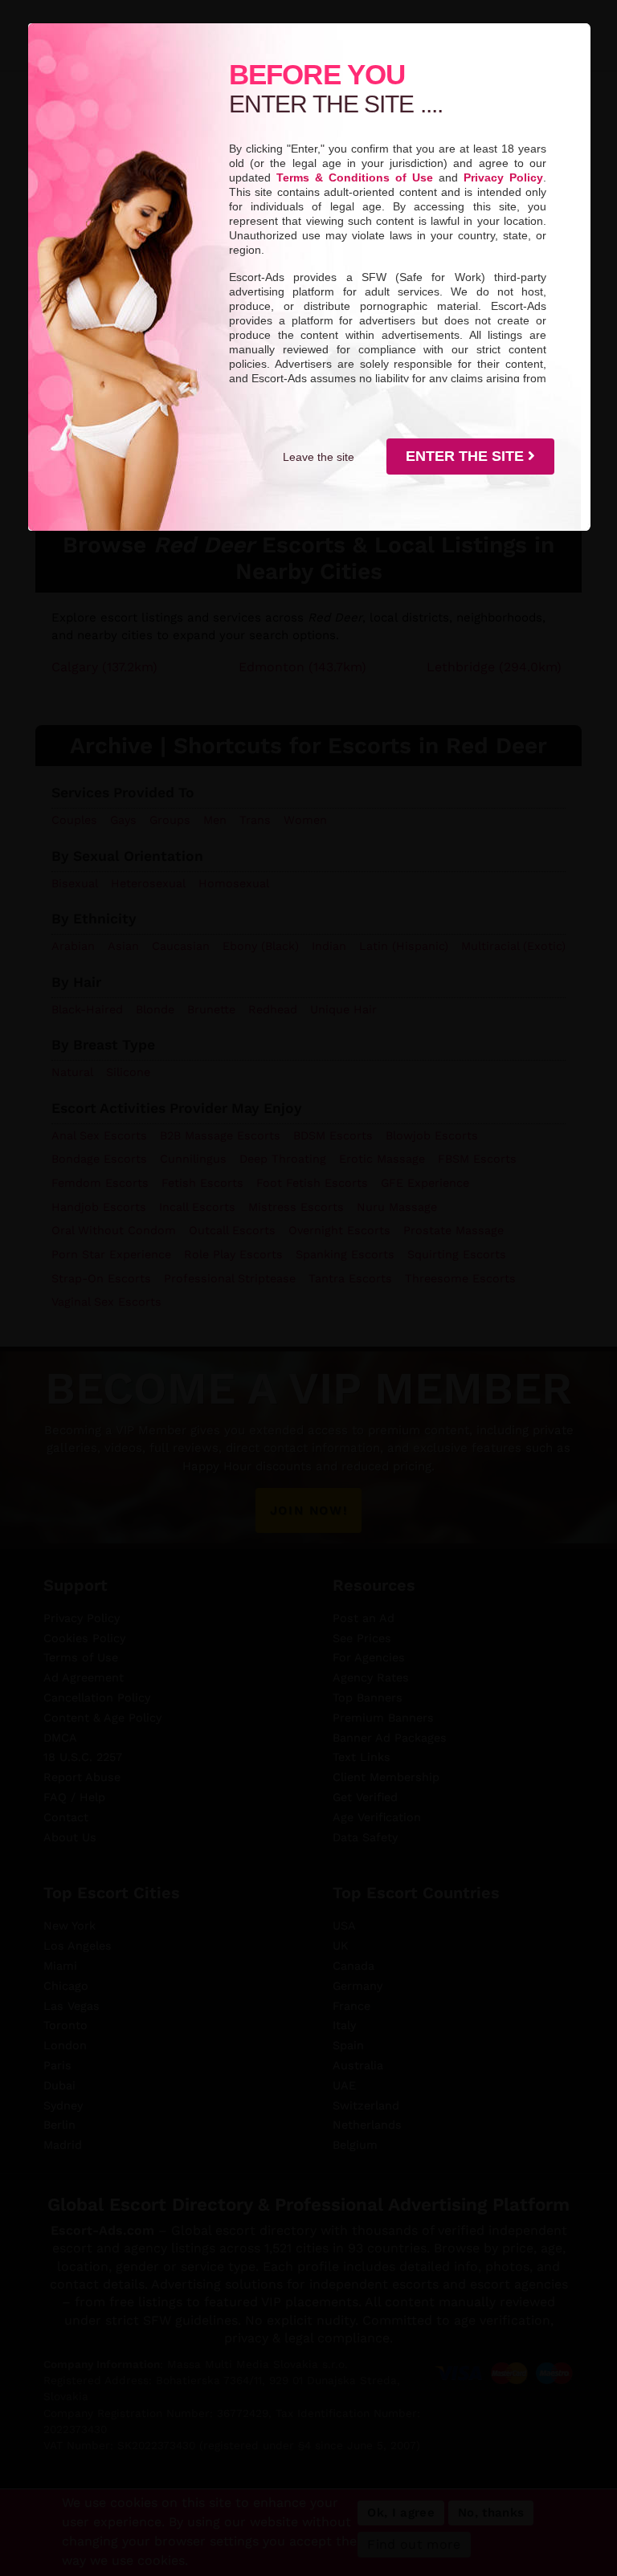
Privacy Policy (503, 177)
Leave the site (319, 457)
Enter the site (467, 456)
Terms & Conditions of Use (355, 177)
